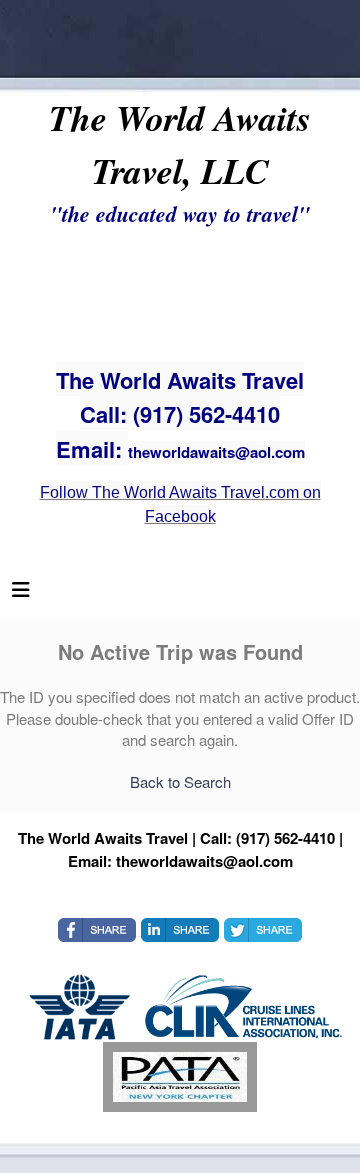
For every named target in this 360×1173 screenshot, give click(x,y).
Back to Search (180, 781)
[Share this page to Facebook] (97, 930)
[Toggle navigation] (21, 594)
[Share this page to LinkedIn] (180, 930)
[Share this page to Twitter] (263, 930)
